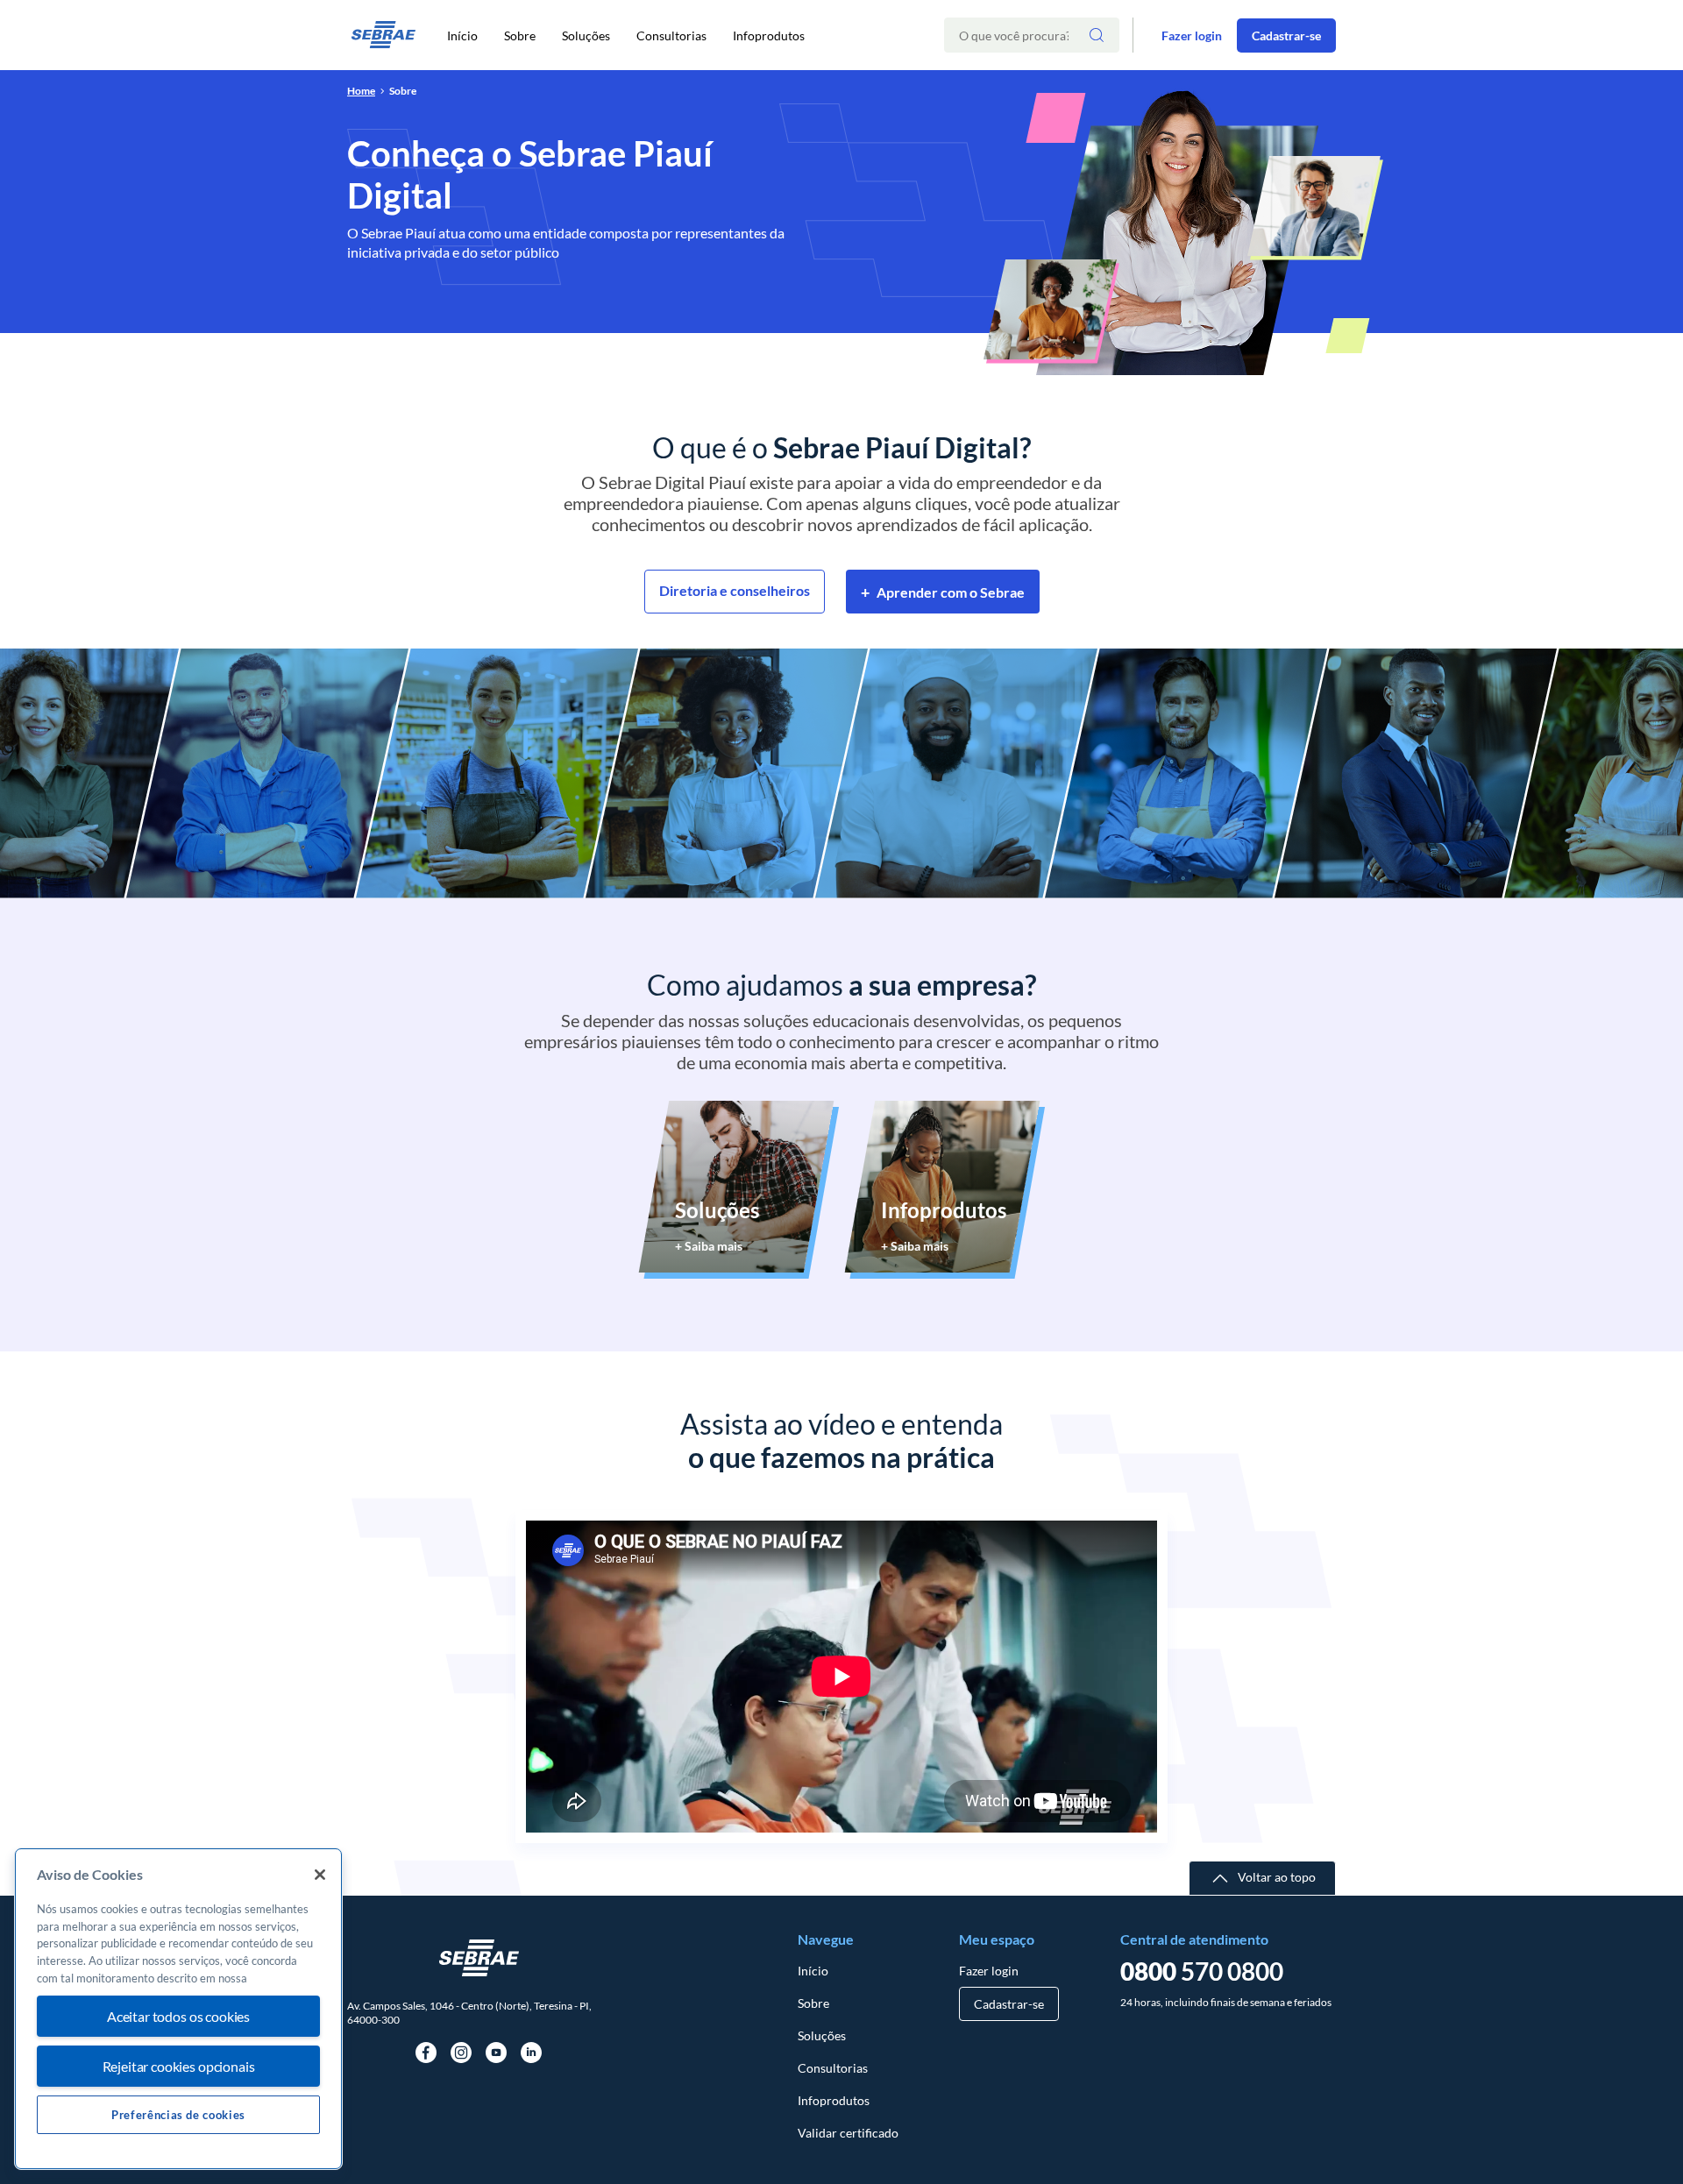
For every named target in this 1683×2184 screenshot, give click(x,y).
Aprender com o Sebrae (943, 592)
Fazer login (1192, 35)
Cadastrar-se (1286, 35)
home (361, 91)
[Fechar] (320, 1875)
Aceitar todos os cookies (178, 2017)
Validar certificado (848, 2133)
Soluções (586, 35)
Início (462, 35)
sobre (403, 91)
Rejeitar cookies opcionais (179, 2066)
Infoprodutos (769, 35)
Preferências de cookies (178, 2115)
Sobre (520, 35)
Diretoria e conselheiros (735, 590)
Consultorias (671, 35)
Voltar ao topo (1277, 1877)
